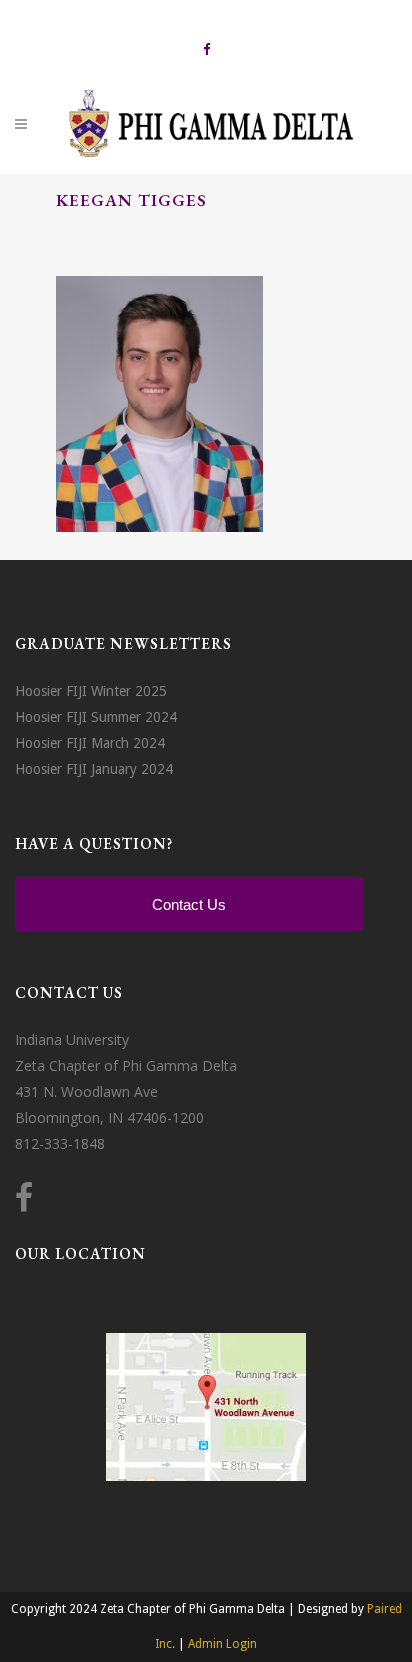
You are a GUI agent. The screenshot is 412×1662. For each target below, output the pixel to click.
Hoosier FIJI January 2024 (94, 769)
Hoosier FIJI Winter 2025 (91, 691)
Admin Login (222, 1644)
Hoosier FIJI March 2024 (90, 743)
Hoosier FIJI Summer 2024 (96, 717)
